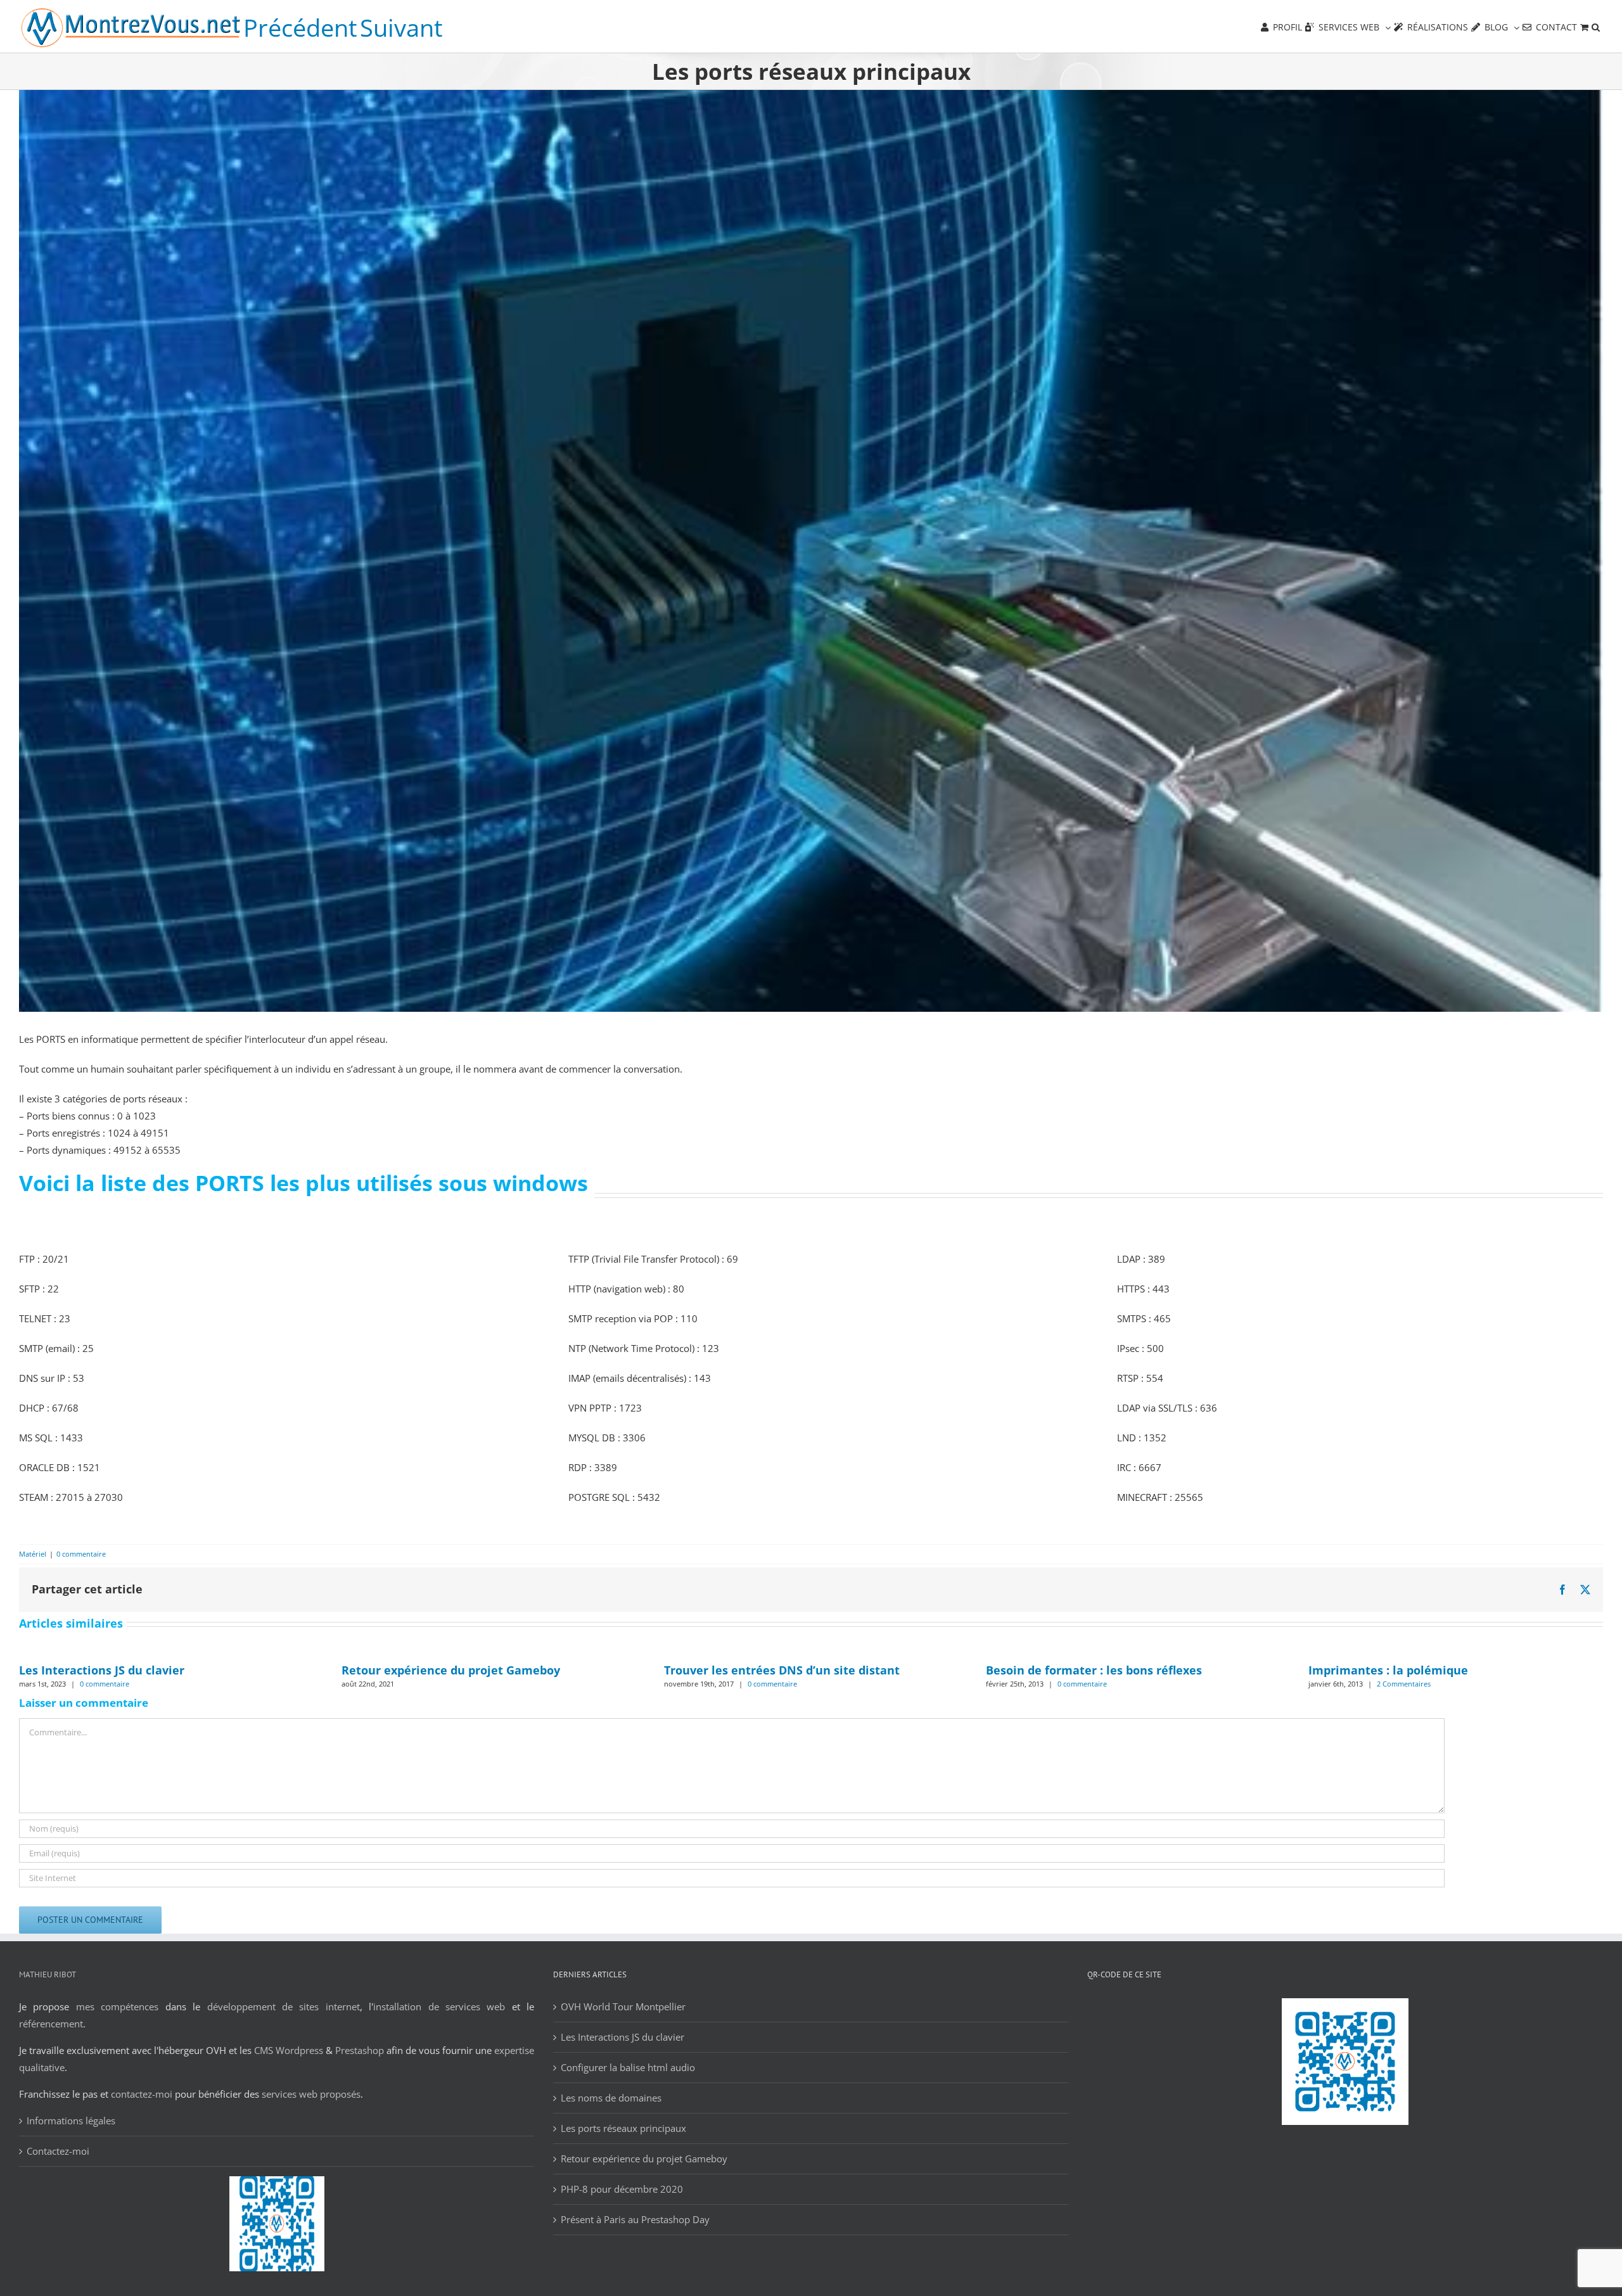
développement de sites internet (284, 2006)
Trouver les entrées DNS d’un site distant (782, 1670)
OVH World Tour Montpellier (623, 2006)
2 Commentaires (1404, 1684)
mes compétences (117, 2006)
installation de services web (439, 2006)
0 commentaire (81, 1554)
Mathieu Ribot (48, 1974)
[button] (1596, 26)
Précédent (300, 28)
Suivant (401, 28)
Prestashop (360, 2050)
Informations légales (71, 2121)
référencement (51, 2024)
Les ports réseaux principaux (623, 2128)
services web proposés (311, 2094)
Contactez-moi (58, 2151)
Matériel (33, 1554)
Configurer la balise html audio (628, 2067)
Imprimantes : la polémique (1388, 1670)
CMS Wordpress (289, 2050)
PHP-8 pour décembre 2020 (622, 2189)
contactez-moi (142, 2094)
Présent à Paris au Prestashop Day (635, 2219)
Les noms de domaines (611, 2098)
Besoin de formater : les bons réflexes (1094, 1670)
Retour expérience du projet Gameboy (451, 1670)
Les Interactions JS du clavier (102, 1670)
